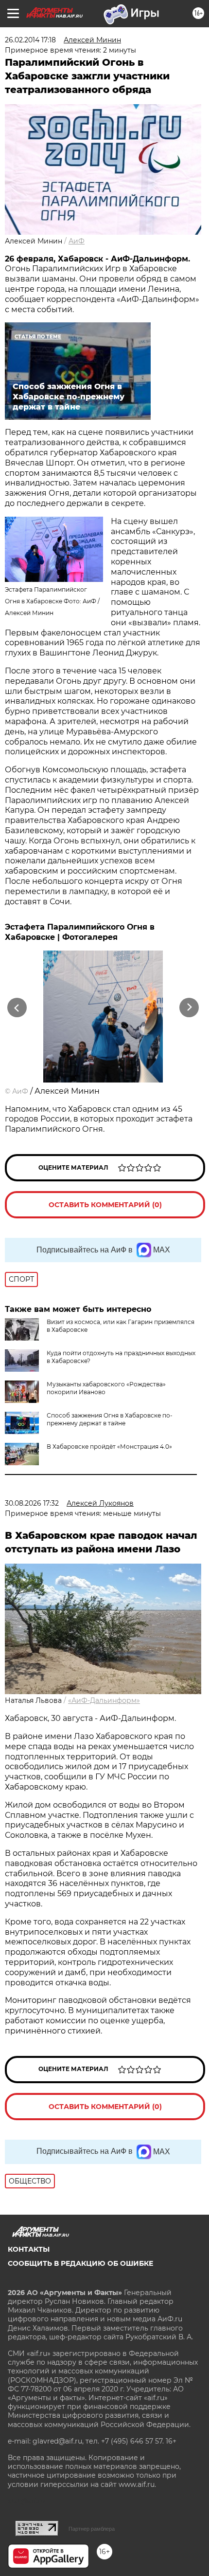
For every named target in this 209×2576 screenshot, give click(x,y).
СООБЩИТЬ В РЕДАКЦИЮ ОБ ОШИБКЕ (80, 2263)
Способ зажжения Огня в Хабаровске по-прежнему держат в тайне (110, 1419)
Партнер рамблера (92, 2529)
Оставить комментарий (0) (105, 1205)
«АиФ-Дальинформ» (104, 1700)
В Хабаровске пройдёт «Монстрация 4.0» (109, 1447)
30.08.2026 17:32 (32, 1503)
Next (189, 1008)
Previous (16, 1008)
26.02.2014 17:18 (30, 40)
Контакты (29, 2249)
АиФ (77, 241)
